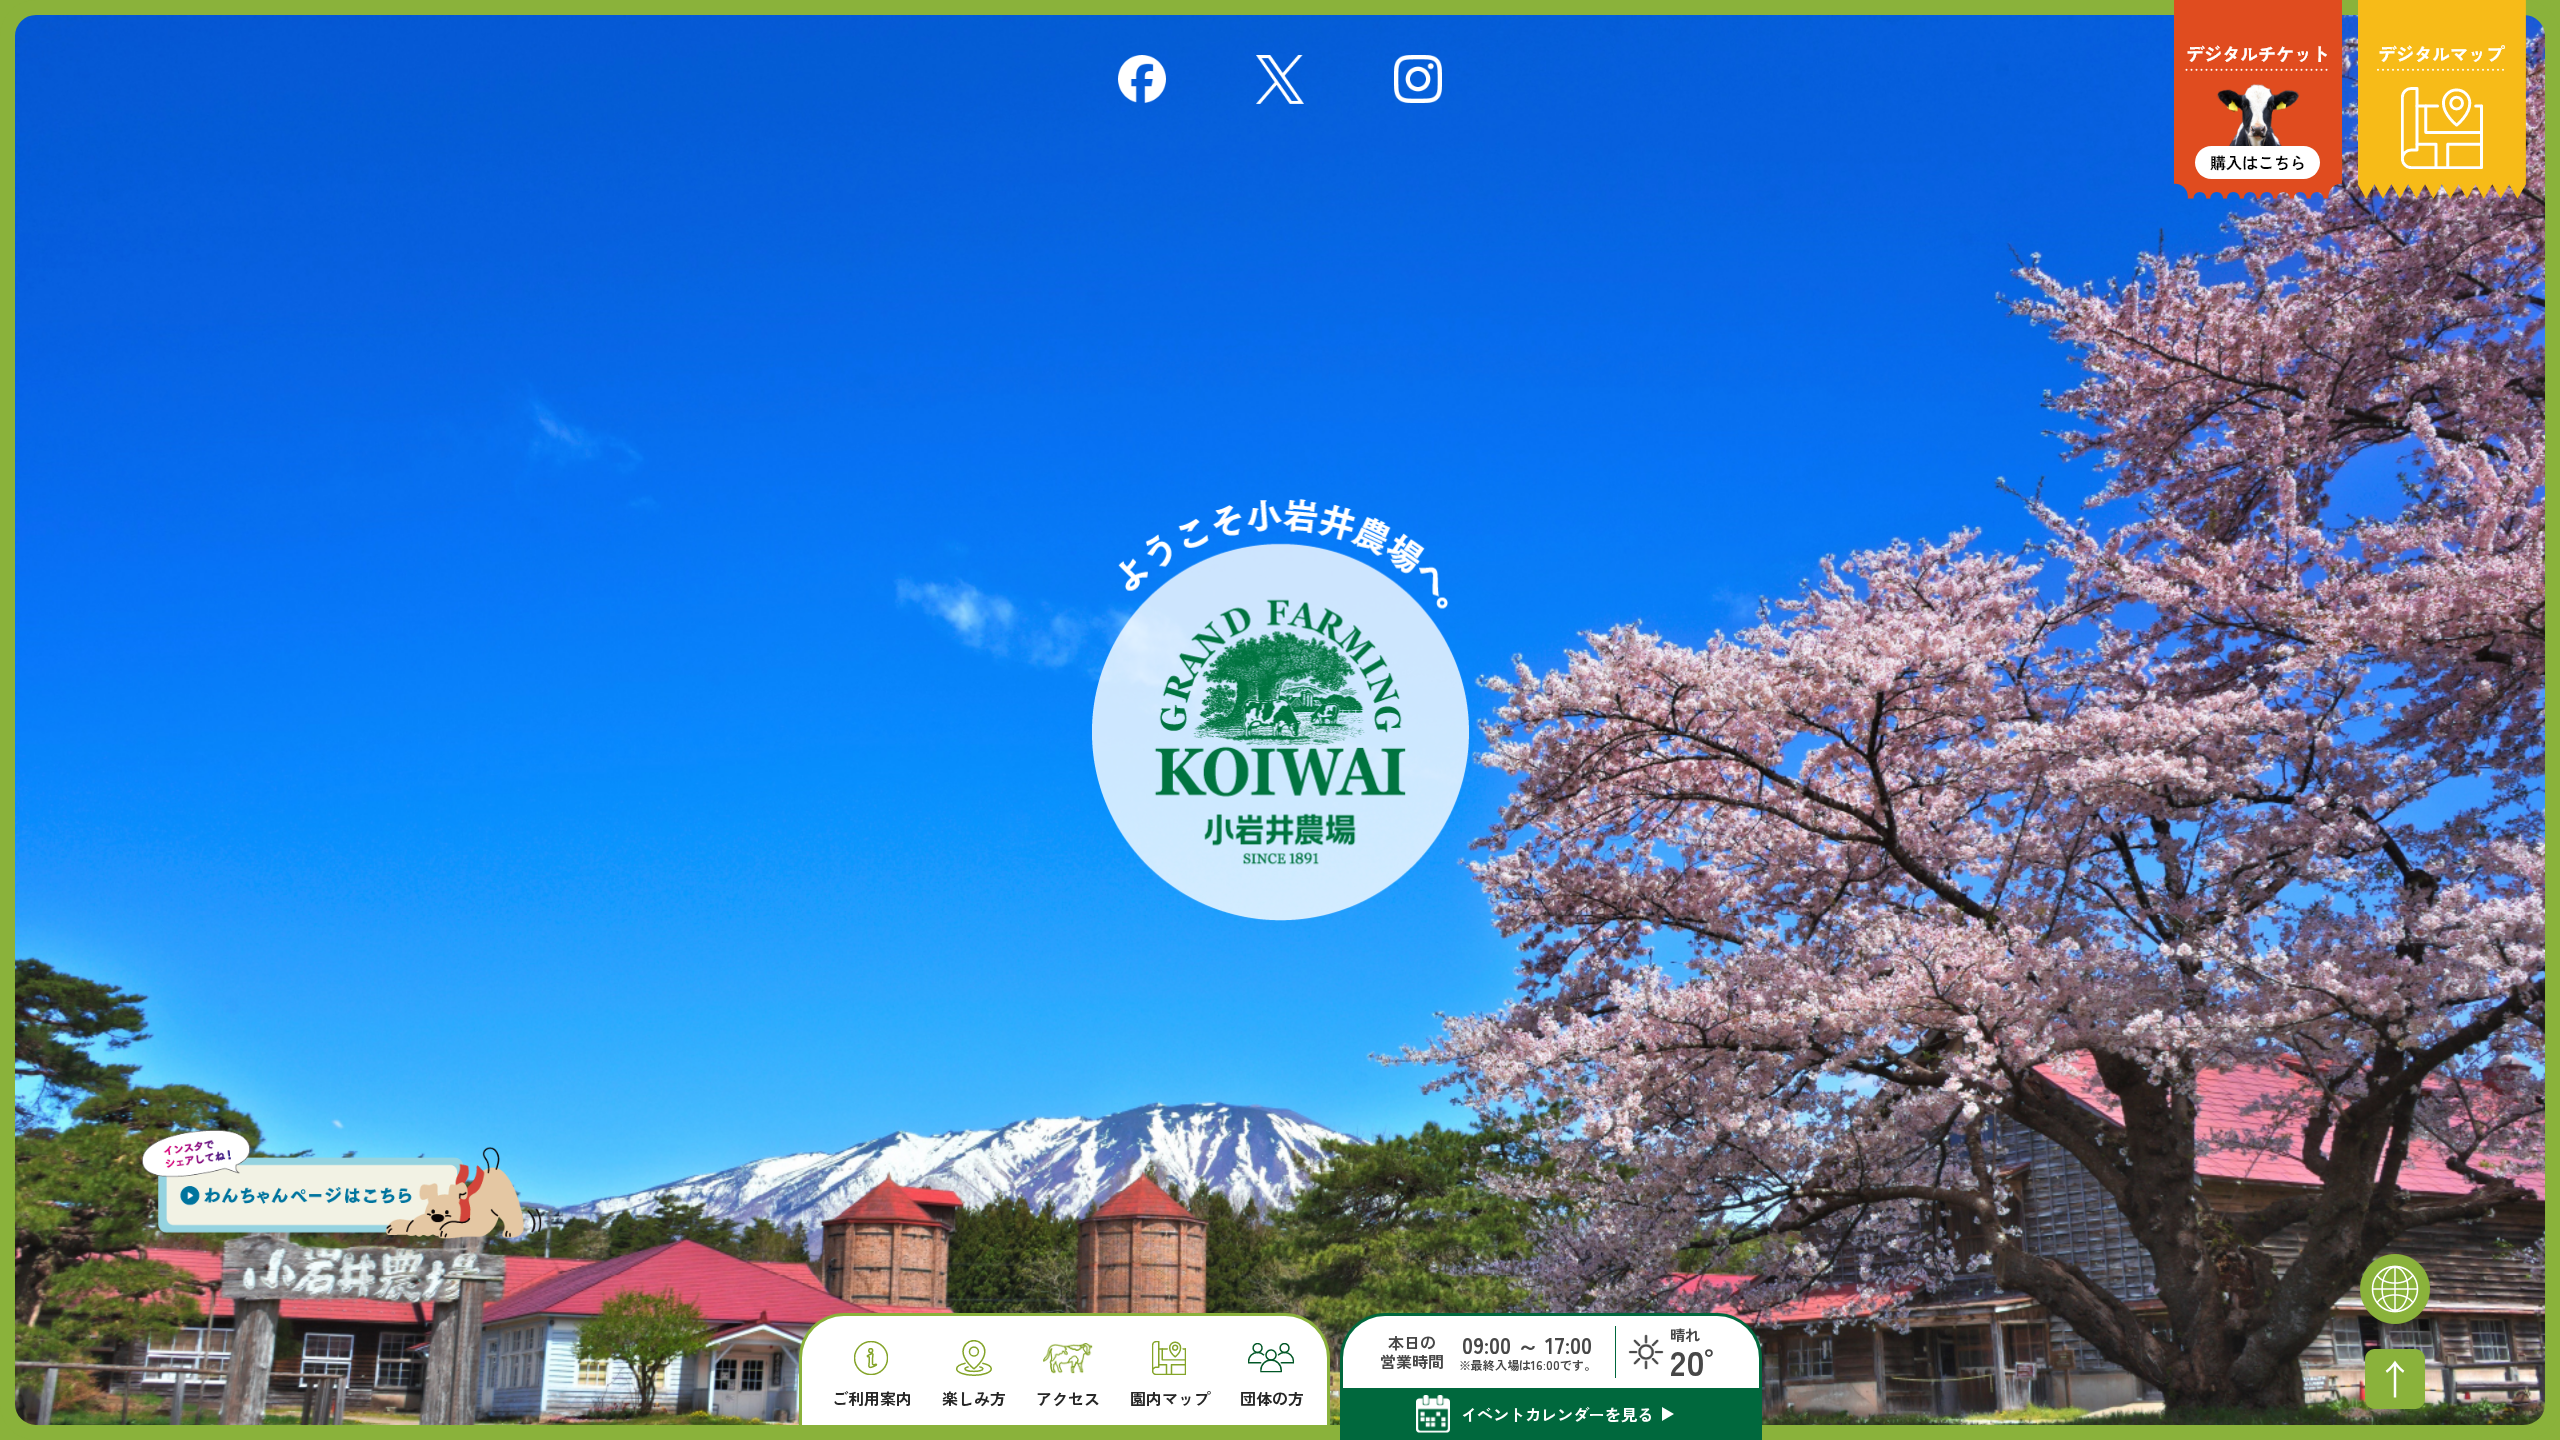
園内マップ (1170, 1396)
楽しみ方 (974, 1396)
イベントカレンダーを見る (1557, 1414)
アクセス (1068, 1396)
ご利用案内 (872, 1396)
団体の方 (1272, 1396)
